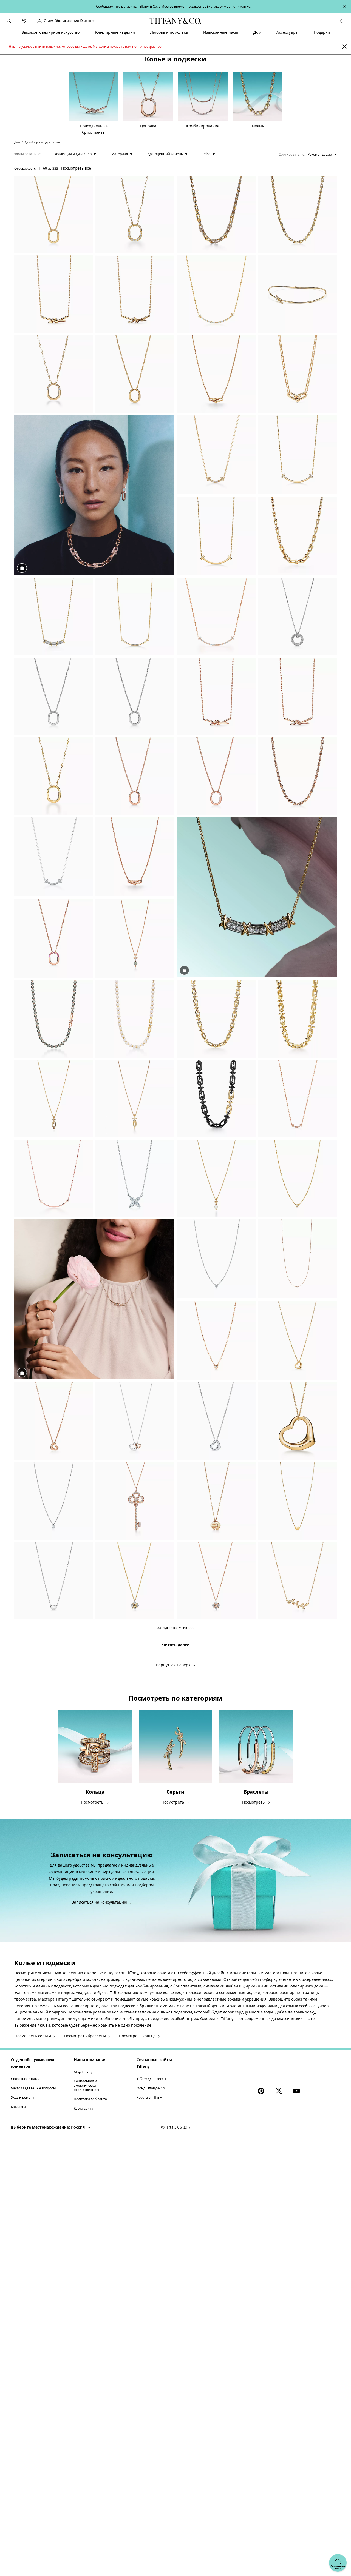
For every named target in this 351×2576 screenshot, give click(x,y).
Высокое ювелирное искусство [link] (50, 32)
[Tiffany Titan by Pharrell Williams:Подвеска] (54, 1099)
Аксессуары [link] (287, 32)
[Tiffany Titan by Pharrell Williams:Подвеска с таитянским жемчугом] (135, 938)
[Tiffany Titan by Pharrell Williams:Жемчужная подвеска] (216, 1178)
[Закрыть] (344, 47)
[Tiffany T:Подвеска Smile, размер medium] (297, 455)
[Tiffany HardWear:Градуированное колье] (216, 214)
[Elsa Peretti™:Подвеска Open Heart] (54, 1421)
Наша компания (90, 2060)
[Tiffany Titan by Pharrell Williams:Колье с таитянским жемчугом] (54, 1019)
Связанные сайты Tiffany (154, 2063)
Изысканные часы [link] (221, 32)
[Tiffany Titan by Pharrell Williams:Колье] (216, 1019)
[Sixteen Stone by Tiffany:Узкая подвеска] (54, 617)
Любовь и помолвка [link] (169, 32)
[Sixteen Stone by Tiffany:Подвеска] (135, 1581)
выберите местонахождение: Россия (48, 2127)
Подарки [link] (322, 32)
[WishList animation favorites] (342, 21)
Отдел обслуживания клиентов (32, 2063)
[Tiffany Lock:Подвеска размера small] (54, 214)
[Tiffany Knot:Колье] (297, 294)
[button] (9, 21)
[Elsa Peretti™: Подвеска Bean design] (297, 1501)
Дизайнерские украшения (42, 142)
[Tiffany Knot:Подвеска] (54, 294)
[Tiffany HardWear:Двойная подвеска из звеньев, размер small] (216, 374)
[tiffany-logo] (175, 21)
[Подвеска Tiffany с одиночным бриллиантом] (54, 1501)
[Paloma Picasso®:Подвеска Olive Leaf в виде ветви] (297, 1581)
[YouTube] (297, 2091)
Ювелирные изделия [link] (115, 32)
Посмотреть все (76, 168)
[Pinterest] (262, 2091)
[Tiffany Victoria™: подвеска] (135, 1178)
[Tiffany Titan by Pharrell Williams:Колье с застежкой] (297, 1019)
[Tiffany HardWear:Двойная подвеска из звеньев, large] (297, 374)
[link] (24, 21)
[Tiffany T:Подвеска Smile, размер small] (135, 617)
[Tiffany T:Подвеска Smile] (216, 294)
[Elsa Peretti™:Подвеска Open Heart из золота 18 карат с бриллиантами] (297, 1341)
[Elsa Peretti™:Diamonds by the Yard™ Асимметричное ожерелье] (297, 1259)
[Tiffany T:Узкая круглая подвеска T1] (297, 617)
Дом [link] (257, 32)
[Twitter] (280, 2091)
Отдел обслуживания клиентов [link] (70, 21)
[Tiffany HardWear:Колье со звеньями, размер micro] (297, 214)
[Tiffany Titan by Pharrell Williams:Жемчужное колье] (135, 1019)
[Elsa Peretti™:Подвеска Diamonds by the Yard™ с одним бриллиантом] (297, 1178)
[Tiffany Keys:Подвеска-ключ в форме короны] (135, 1501)
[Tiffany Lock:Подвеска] (135, 214)
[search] (9, 21)
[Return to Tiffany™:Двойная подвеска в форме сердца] (216, 1501)
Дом (17, 142)
